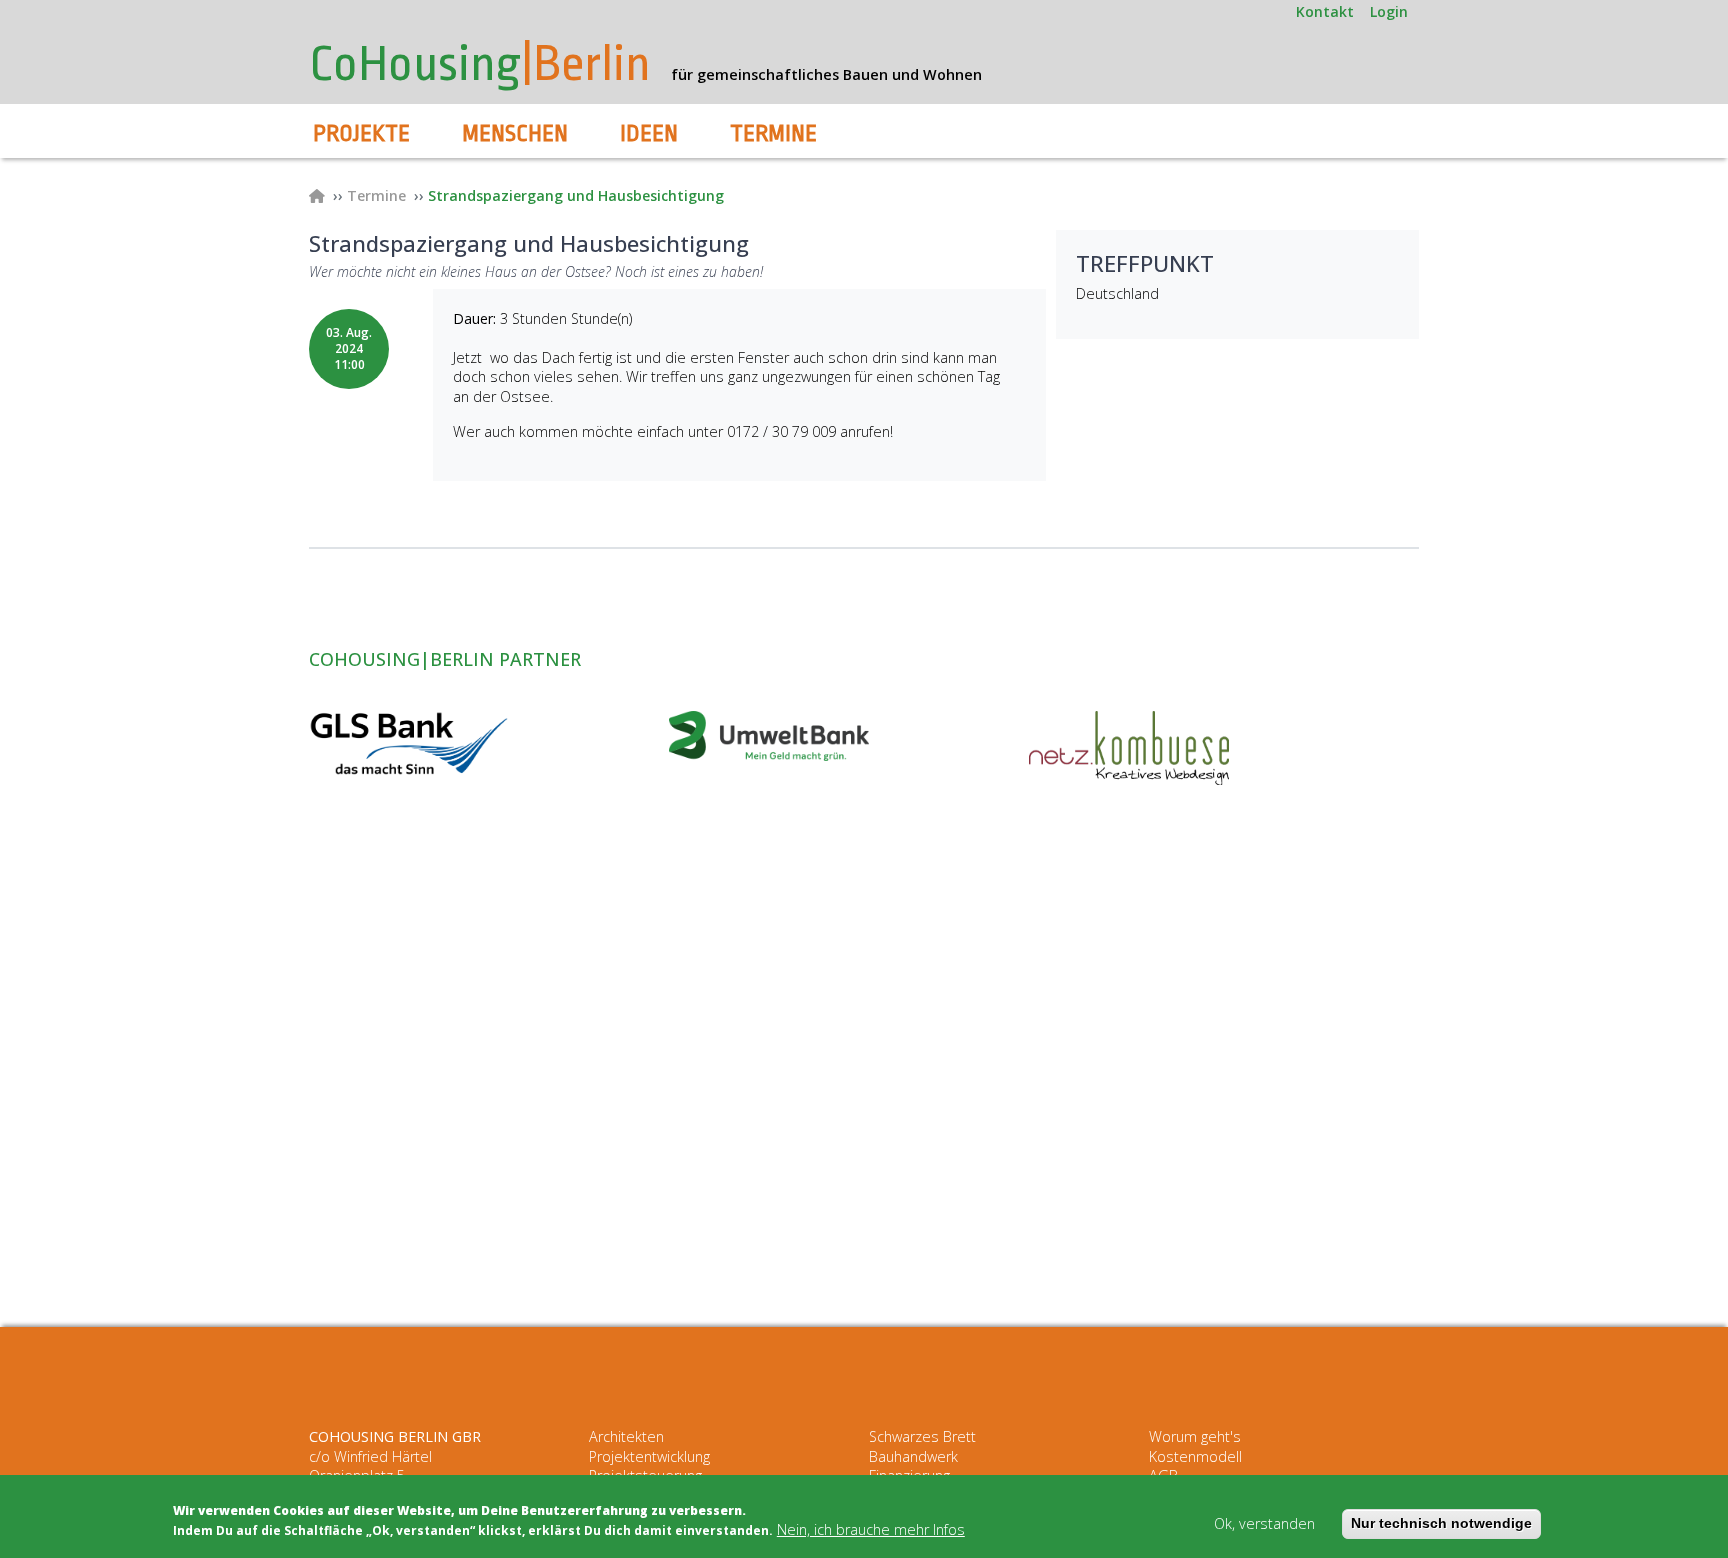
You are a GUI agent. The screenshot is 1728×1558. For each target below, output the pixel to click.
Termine (773, 134)
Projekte (361, 134)
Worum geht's (1195, 1436)
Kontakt (1325, 11)
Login (1389, 11)
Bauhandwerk (913, 1456)
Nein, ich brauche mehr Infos (871, 1529)
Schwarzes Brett (922, 1436)
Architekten (626, 1436)
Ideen (649, 134)
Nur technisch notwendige (1441, 1524)
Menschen (515, 134)
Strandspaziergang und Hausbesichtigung (576, 195)
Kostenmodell (1195, 1456)
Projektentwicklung (649, 1456)
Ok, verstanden (1264, 1524)
